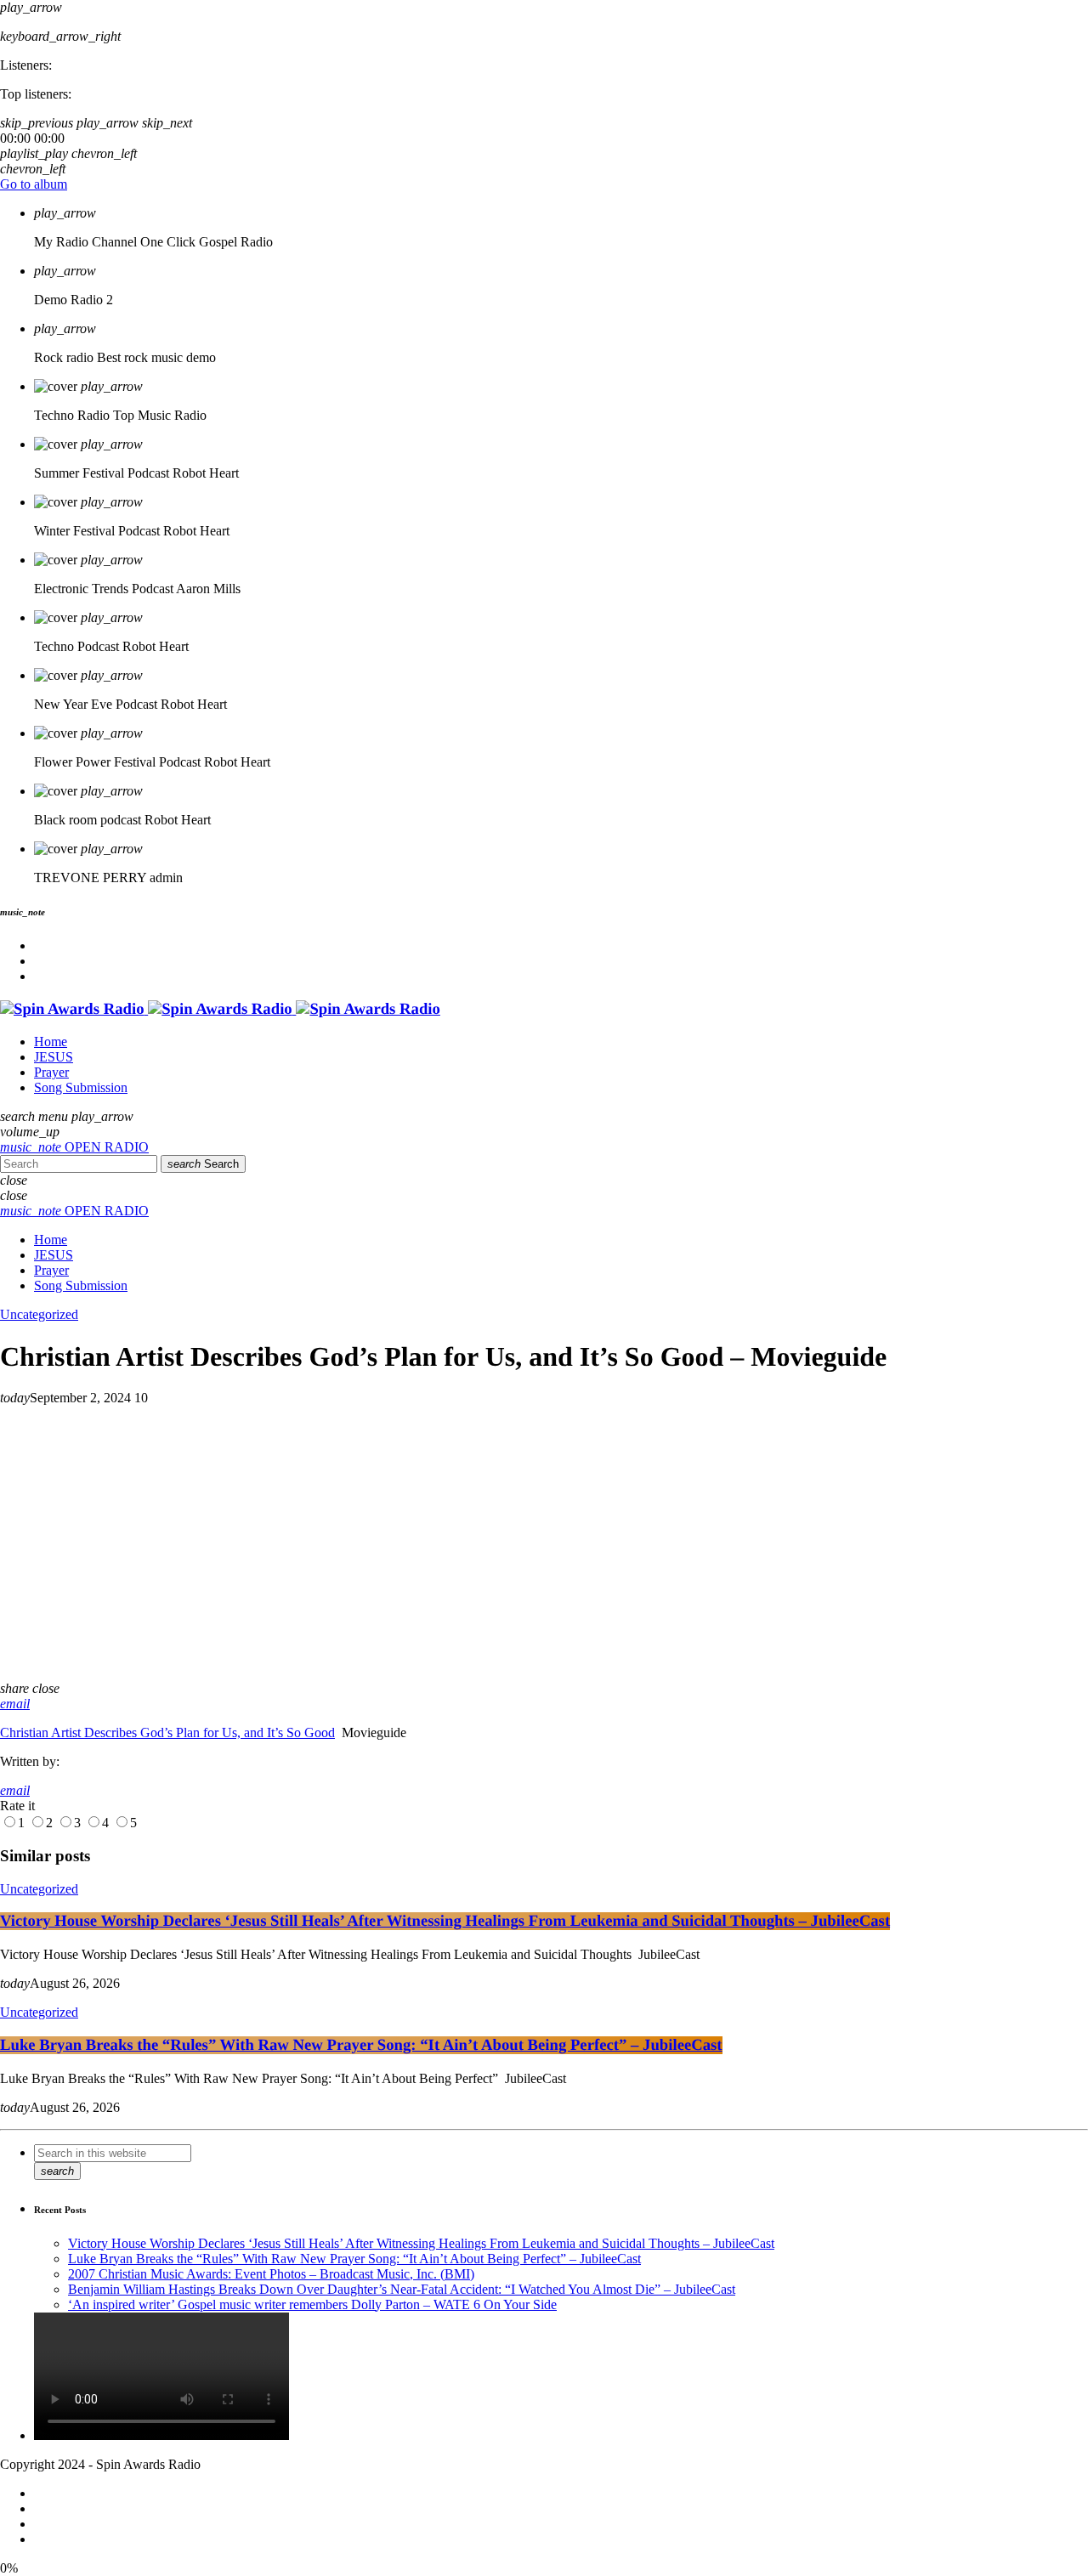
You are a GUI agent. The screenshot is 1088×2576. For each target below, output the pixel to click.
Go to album (34, 184)
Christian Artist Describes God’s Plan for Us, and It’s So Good (167, 1732)
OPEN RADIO (74, 1147)
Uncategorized (39, 1314)
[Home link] (220, 1009)
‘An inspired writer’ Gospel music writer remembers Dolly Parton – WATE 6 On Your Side (312, 2304)
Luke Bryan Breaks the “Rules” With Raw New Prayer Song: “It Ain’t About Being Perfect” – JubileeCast (361, 2045)
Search (203, 1164)
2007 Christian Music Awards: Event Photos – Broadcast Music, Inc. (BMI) (271, 2274)
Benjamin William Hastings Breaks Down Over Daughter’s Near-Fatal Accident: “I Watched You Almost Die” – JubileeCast (402, 2289)
